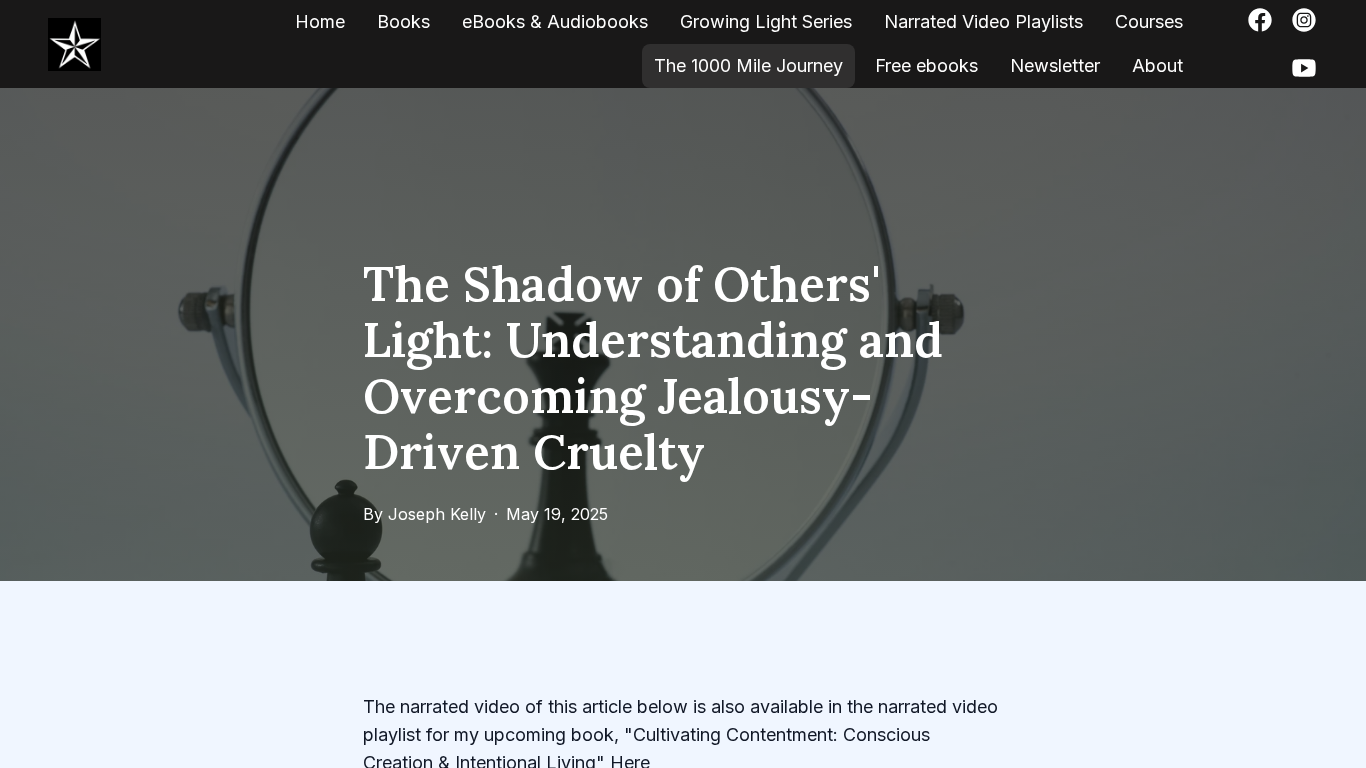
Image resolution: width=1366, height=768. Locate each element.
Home (320, 21)
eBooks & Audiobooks (555, 21)
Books (403, 21)
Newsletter (1055, 65)
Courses (1149, 21)
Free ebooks (926, 65)
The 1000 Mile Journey (748, 65)
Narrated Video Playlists (983, 21)
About (1157, 65)
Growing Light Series (766, 21)
